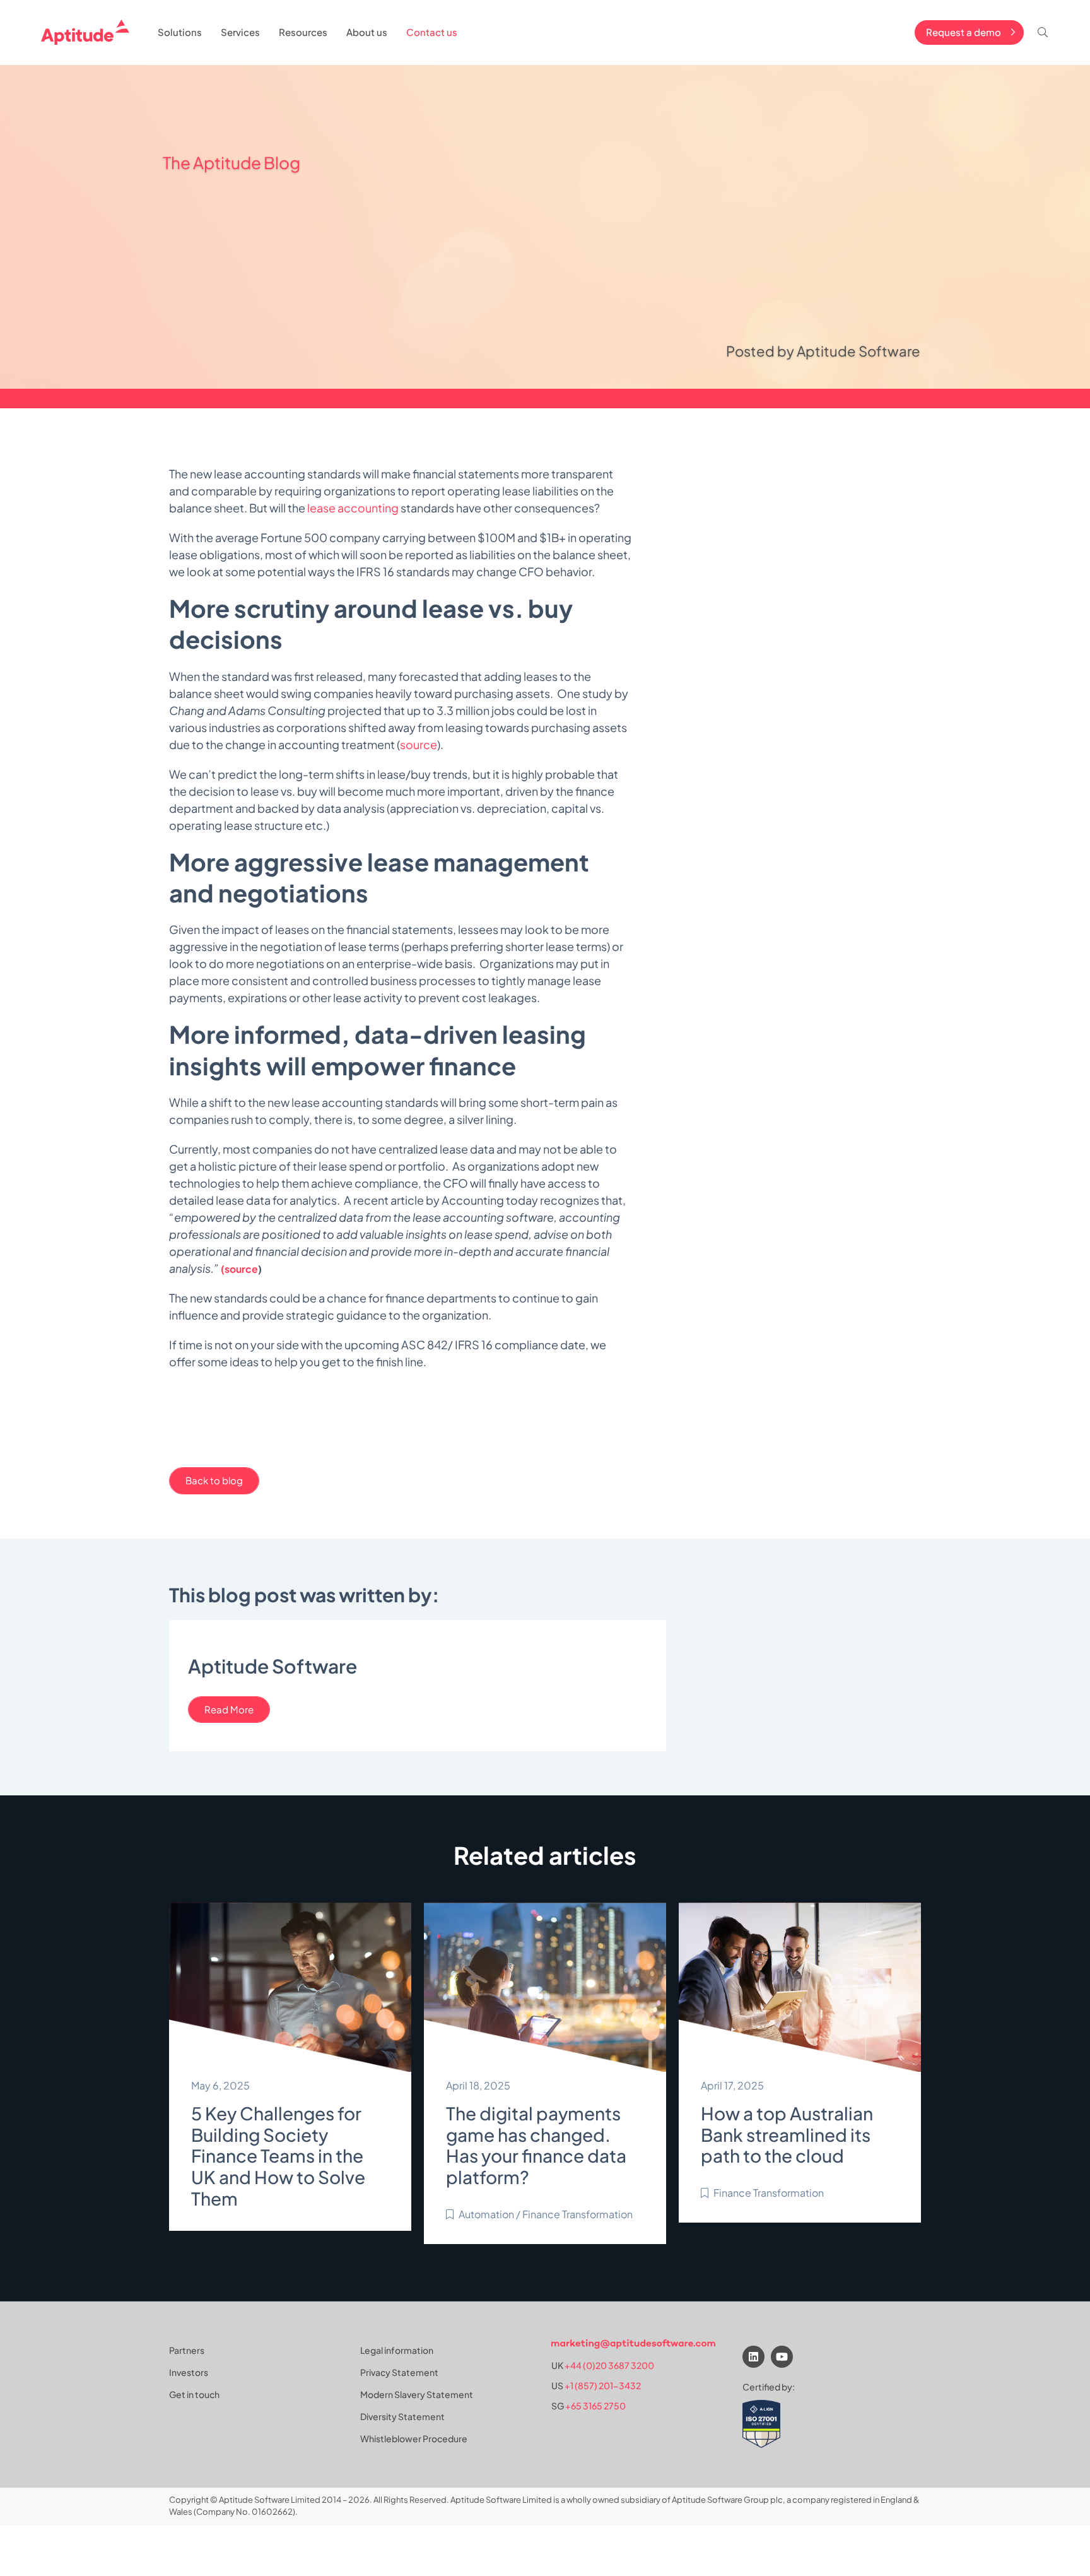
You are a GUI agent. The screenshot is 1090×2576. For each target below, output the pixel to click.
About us (367, 32)
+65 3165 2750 (595, 2406)
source (419, 744)
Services (240, 32)
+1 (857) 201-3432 (603, 2385)
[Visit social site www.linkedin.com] (753, 2357)
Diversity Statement (402, 2416)
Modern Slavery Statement (417, 2394)
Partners (187, 2350)
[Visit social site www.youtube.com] (782, 2357)
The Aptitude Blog (231, 162)
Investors (189, 2372)
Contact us (432, 32)
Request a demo (964, 32)
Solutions (180, 32)
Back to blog (214, 1480)
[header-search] (1043, 32)
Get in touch (194, 2394)
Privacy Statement (399, 2372)
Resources (303, 32)
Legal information (397, 2350)
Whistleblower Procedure (414, 2438)
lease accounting (353, 508)
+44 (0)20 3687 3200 (609, 2365)
